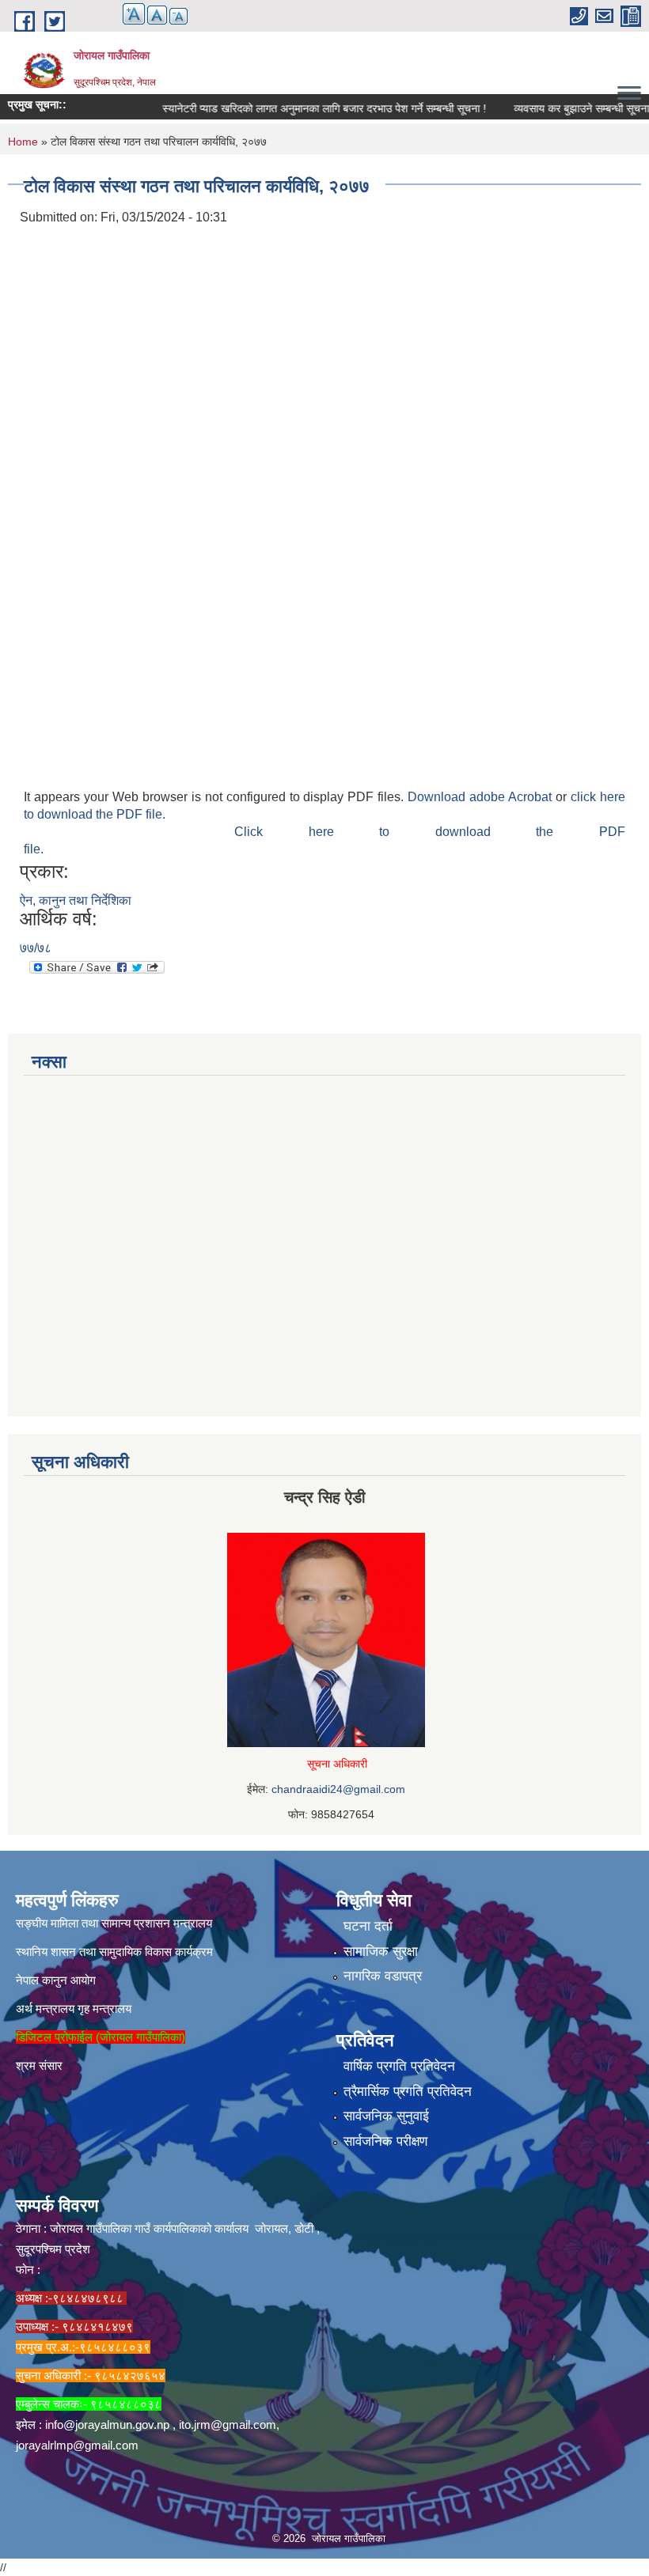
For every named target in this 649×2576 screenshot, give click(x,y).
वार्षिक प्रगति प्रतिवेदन (399, 2066)
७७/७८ (36, 948)
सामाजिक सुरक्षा (381, 1952)
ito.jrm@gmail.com (228, 2425)
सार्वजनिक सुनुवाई (386, 2116)
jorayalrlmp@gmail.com (77, 2445)
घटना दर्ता (368, 1926)
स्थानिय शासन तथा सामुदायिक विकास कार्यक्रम (114, 1952)
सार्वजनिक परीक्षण (385, 2141)
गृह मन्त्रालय (104, 2009)
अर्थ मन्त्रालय (45, 2009)
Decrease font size (178, 16)
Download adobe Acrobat (482, 797)
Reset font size (157, 15)
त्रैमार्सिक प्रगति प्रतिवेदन (408, 2092)
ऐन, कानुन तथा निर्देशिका (76, 900)
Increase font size (134, 14)
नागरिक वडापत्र (383, 1976)
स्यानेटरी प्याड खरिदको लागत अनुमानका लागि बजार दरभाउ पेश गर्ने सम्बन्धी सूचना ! (300, 108)
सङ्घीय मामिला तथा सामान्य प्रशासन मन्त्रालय (114, 1923)
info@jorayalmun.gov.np (107, 2425)
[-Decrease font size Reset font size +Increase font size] (148, 23)
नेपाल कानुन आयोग (56, 1980)
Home (23, 142)
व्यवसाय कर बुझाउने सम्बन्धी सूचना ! (560, 108)
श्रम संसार (39, 2065)
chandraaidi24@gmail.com (338, 1789)
